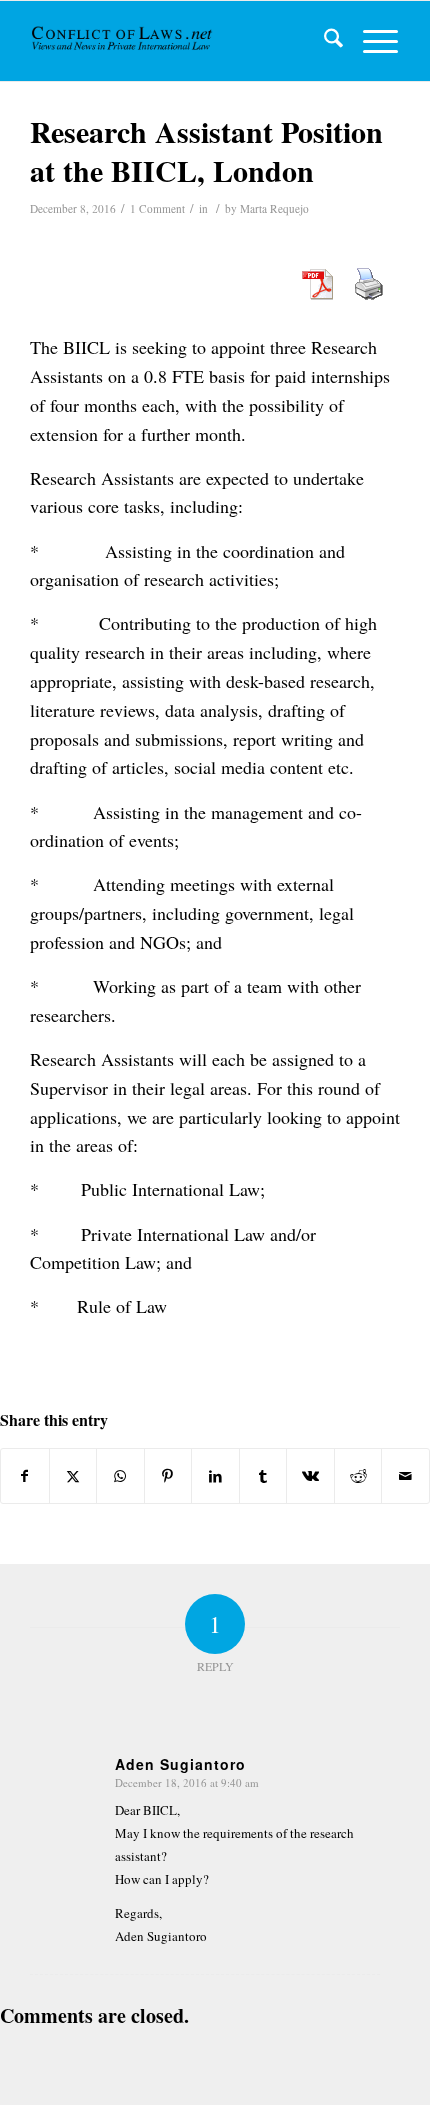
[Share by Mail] (405, 1476)
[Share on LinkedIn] (215, 1476)
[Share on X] (73, 1476)
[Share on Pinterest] (168, 1476)
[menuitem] (323, 41)
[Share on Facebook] (25, 1476)
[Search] (323, 41)
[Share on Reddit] (358, 1476)
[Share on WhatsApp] (120, 1476)
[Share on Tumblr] (263, 1476)
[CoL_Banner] (123, 41)
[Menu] (370, 41)
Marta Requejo (274, 208)
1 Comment (157, 208)
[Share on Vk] (310, 1476)
